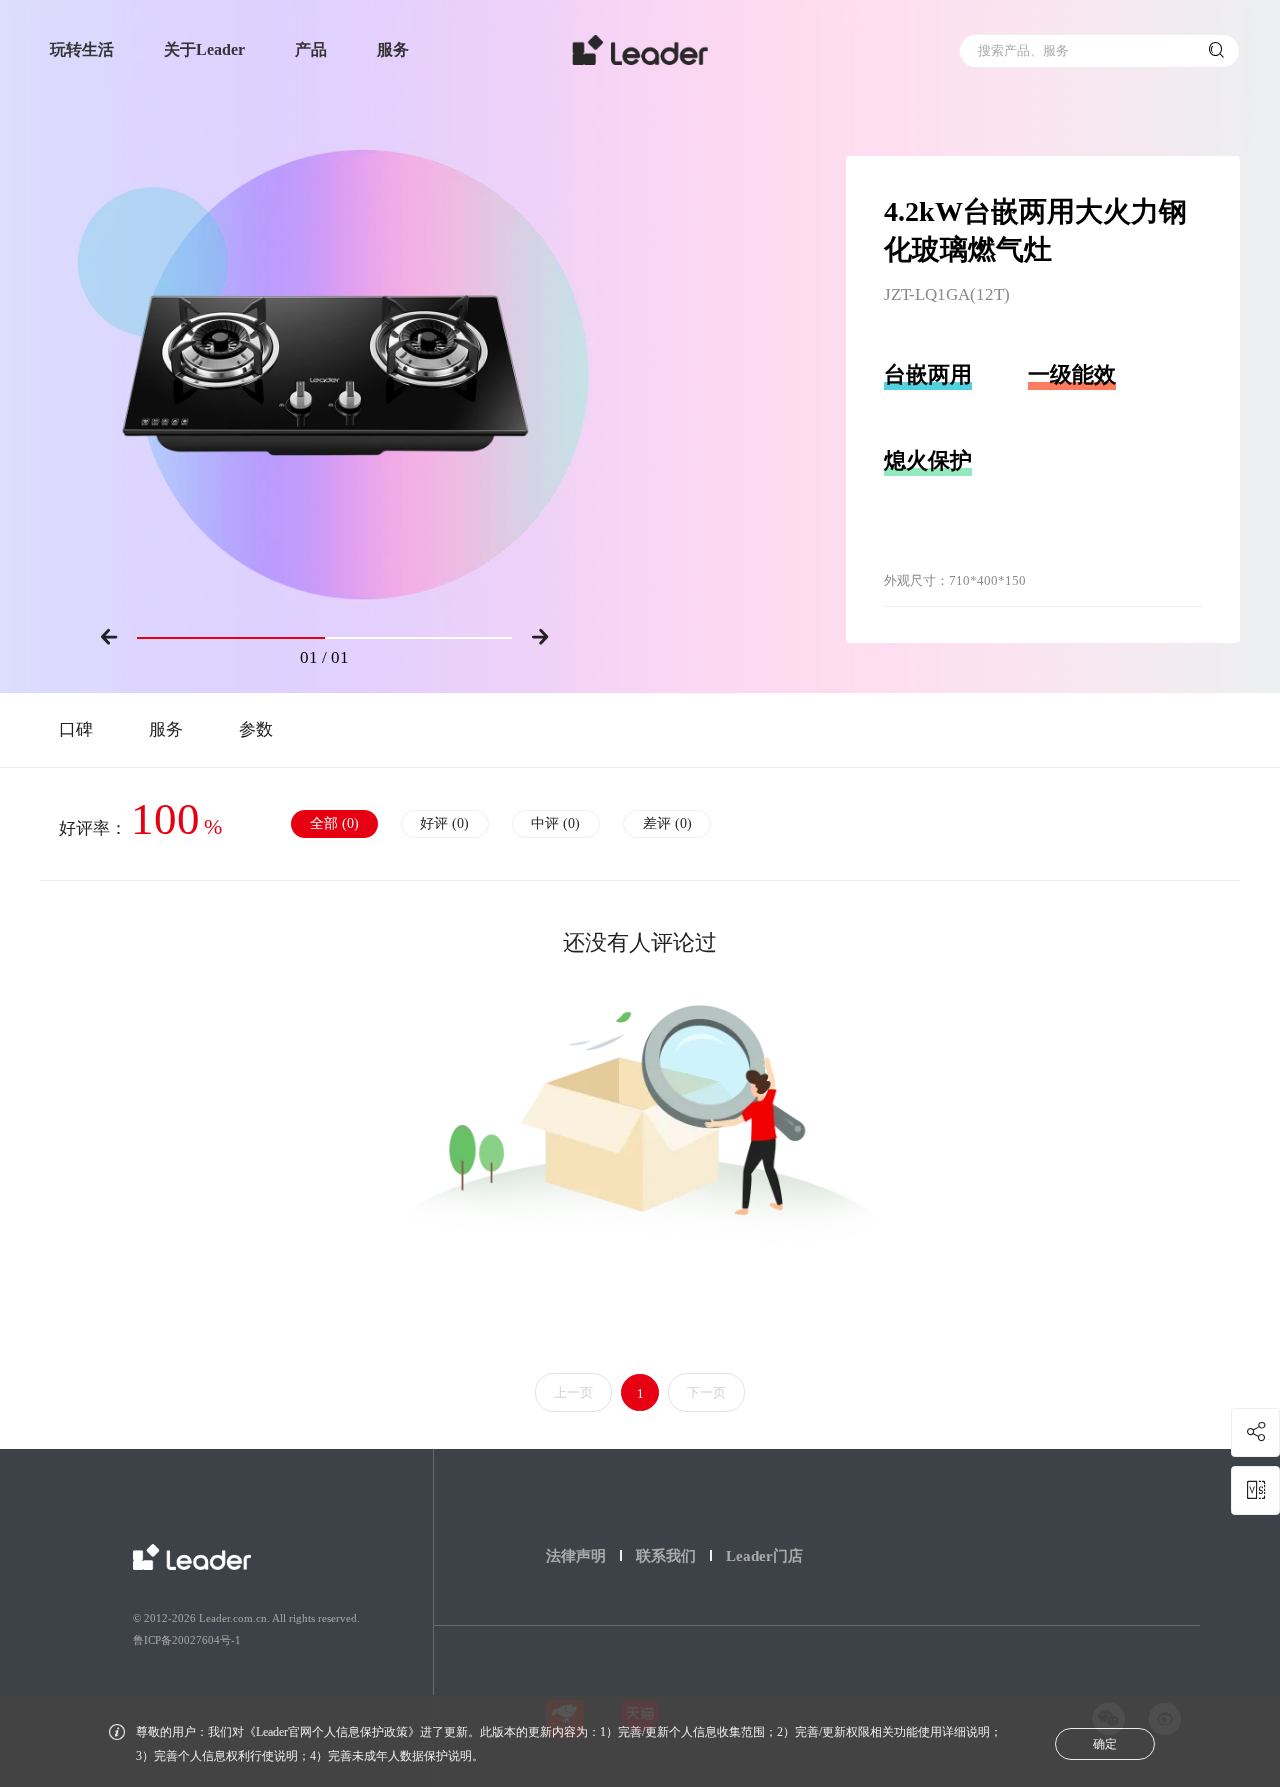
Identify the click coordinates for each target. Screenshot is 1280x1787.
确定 (1105, 1744)
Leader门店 (764, 1556)
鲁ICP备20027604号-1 (187, 1640)
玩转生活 (82, 49)
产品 (311, 49)
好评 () (444, 823)
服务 (393, 49)
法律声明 (576, 1556)
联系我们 (666, 1556)
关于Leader (204, 49)
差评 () (667, 823)
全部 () (334, 823)
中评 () (555, 823)
